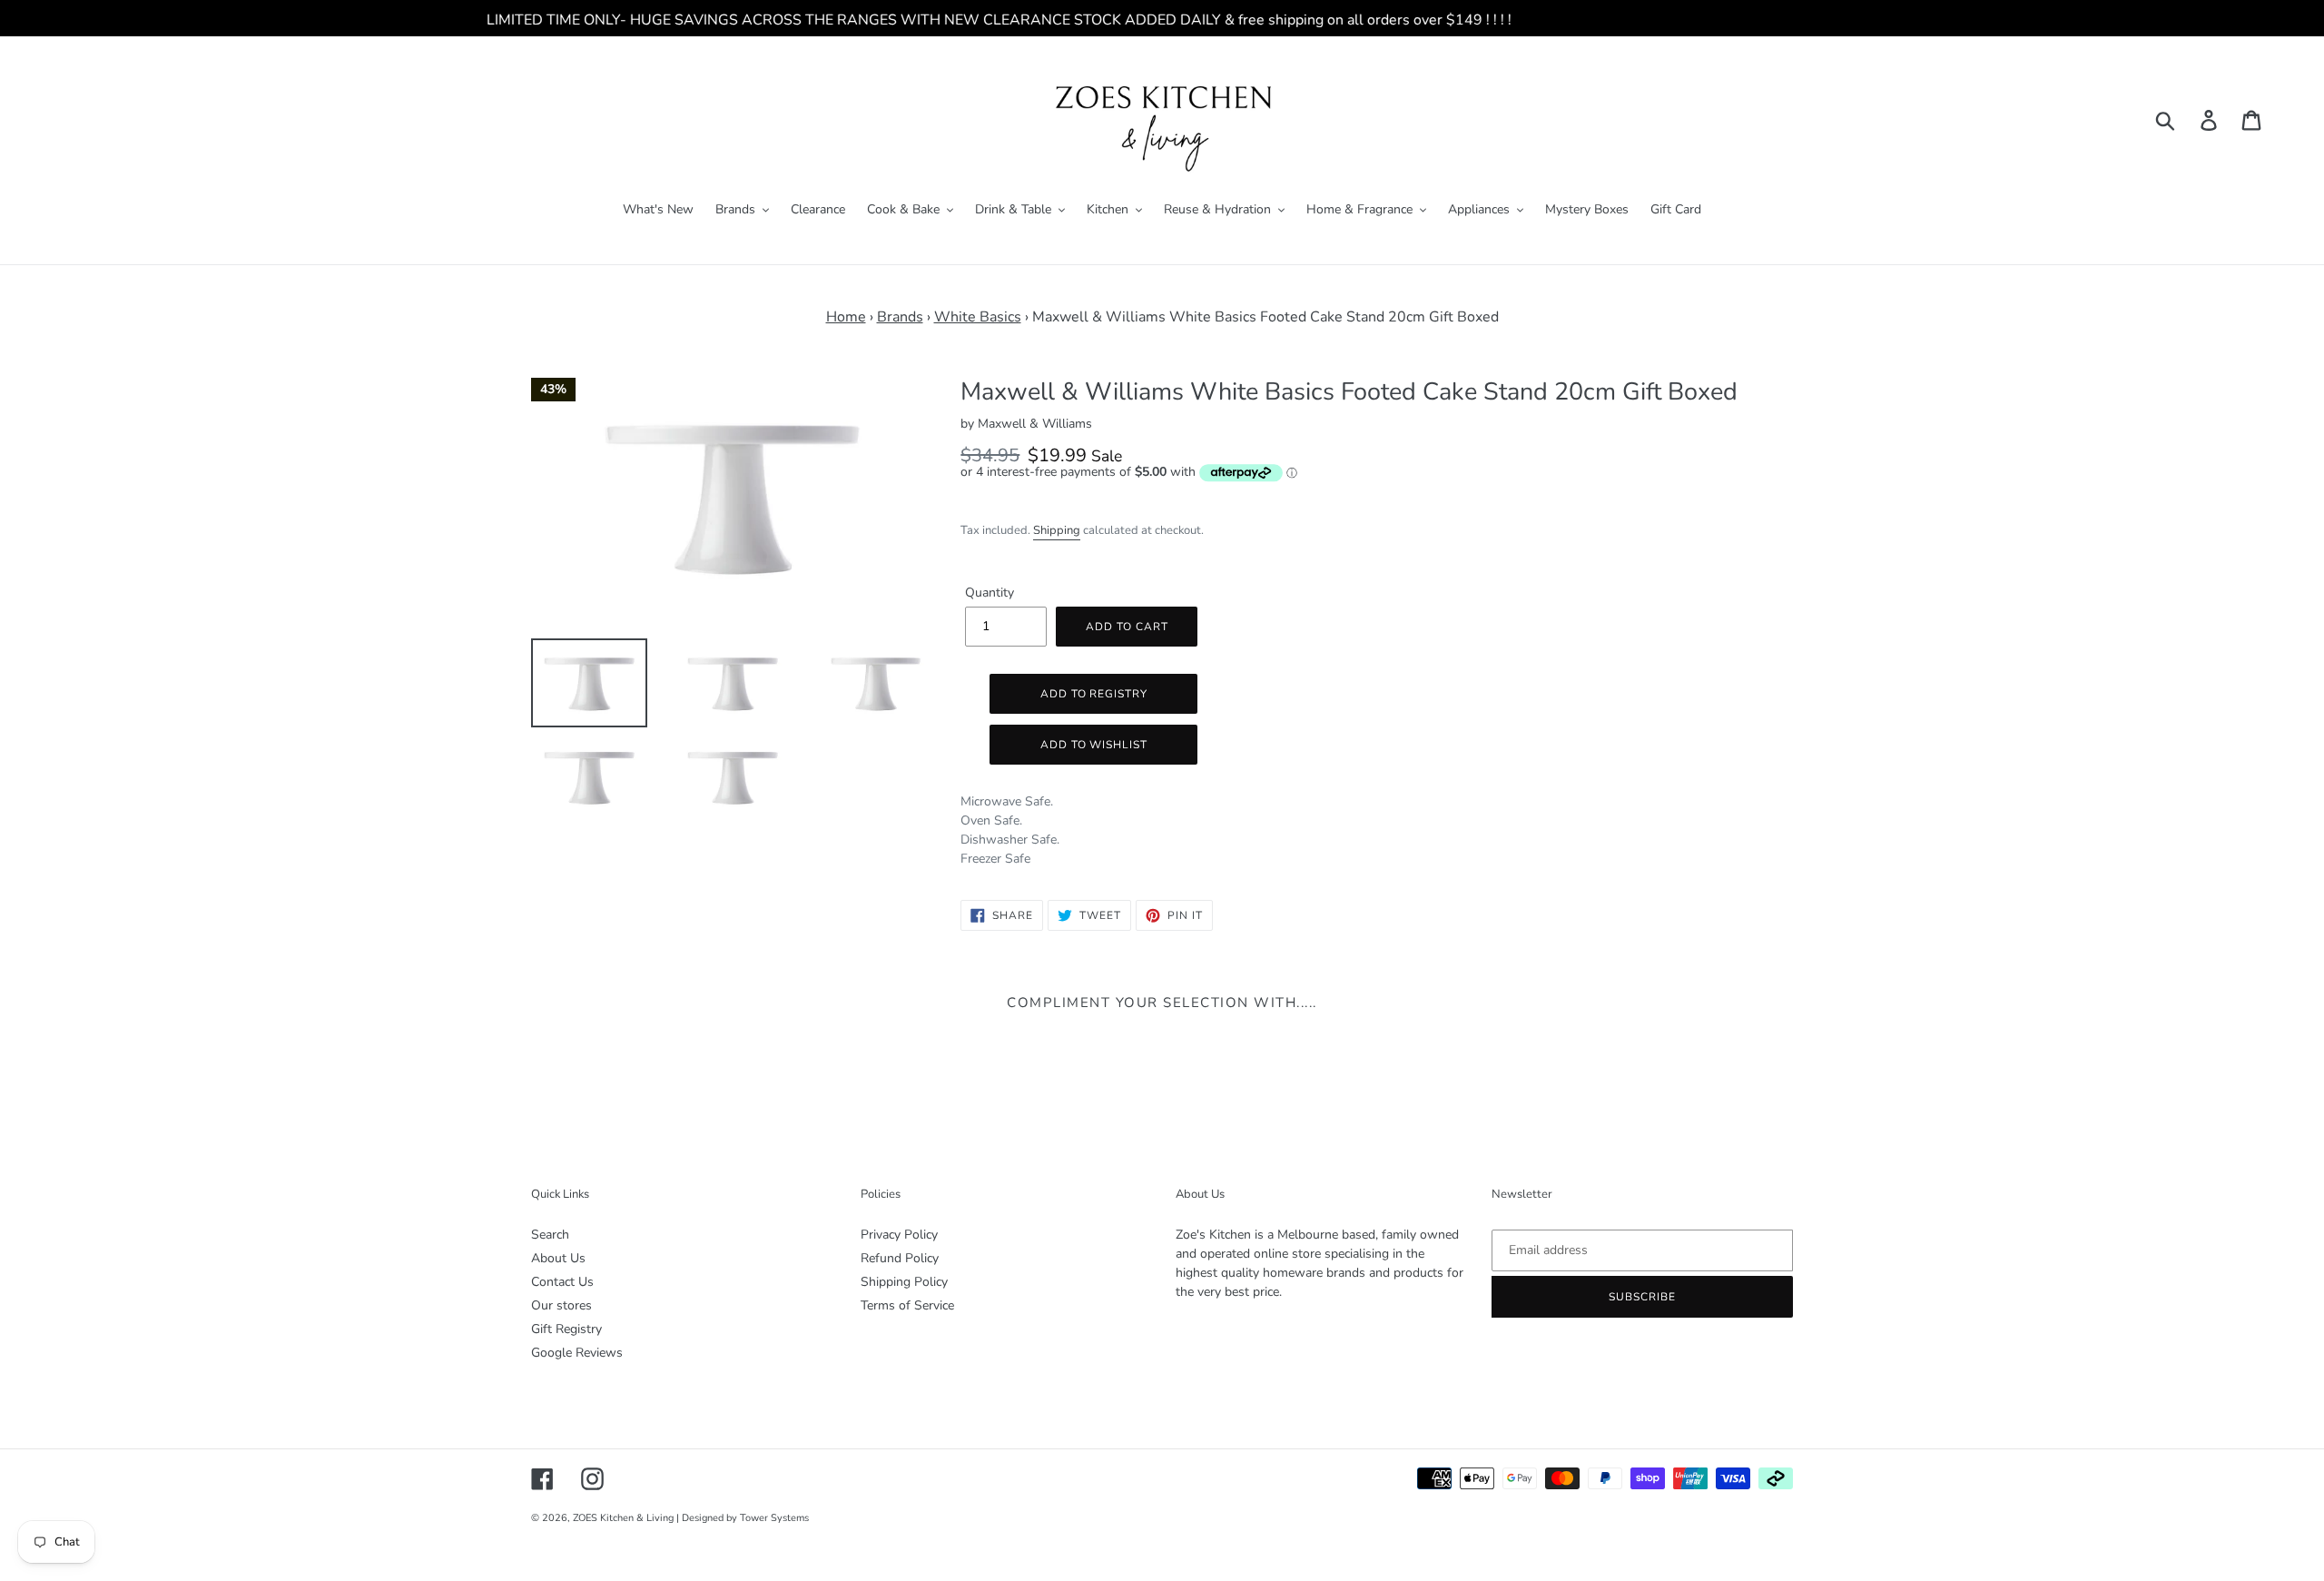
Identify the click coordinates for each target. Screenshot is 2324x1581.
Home (846, 317)
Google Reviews (577, 1353)
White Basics (978, 317)
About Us (558, 1258)
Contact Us (562, 1282)
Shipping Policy (904, 1282)
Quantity (990, 593)
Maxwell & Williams (1035, 424)
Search (550, 1235)
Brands (900, 317)
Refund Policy (900, 1258)
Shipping (1057, 530)
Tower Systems (774, 1518)
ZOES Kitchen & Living (623, 1518)
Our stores (561, 1305)
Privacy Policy (899, 1235)
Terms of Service (907, 1305)
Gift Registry (566, 1329)
